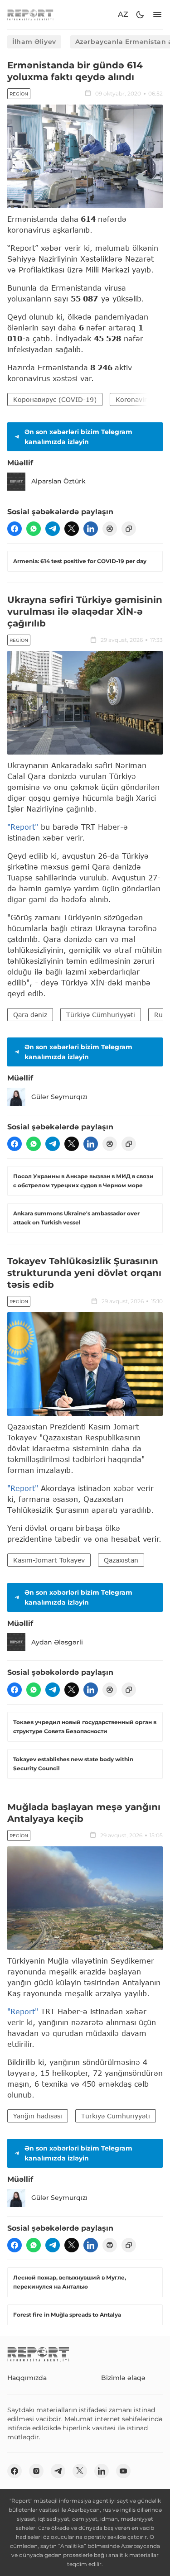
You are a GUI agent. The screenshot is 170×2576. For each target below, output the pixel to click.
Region (19, 94)
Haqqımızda (27, 2378)
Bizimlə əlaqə (123, 2378)
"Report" (23, 827)
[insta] (36, 2471)
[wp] (34, 529)
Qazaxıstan (121, 1560)
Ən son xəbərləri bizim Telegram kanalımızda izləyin (78, 437)
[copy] (129, 529)
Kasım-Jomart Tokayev (49, 1560)
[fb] (15, 529)
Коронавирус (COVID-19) (55, 399)
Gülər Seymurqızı (59, 1097)
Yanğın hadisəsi (38, 2116)
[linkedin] (91, 529)
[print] (110, 529)
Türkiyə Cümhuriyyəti (101, 1015)
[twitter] (72, 529)
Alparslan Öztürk (58, 481)
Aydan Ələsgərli (57, 1642)
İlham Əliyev (34, 42)
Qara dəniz (30, 1015)
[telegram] (53, 529)
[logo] (30, 15)
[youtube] (123, 2471)
